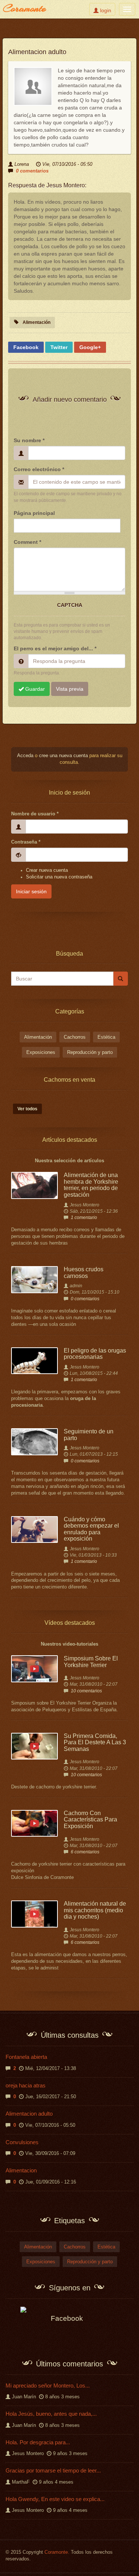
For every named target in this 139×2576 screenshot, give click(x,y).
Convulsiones (22, 2142)
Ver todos (27, 1109)
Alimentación (37, 322)
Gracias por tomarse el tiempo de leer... (53, 2470)
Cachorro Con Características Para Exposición (90, 1820)
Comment (27, 542)
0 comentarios (32, 171)
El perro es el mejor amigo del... (55, 648)
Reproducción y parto (90, 1052)
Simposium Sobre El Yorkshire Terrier (91, 1662)
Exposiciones (41, 1052)
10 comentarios (86, 1691)
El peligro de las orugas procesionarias (95, 1354)
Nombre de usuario (35, 814)
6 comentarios (85, 1852)
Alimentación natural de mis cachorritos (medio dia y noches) (95, 1910)
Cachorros (75, 1037)
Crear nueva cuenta (47, 870)
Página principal (34, 513)
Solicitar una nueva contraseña (59, 877)
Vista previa (70, 689)
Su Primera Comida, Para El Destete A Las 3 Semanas (95, 1742)
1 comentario (84, 1218)
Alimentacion (21, 2170)
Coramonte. (57, 2552)
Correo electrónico (39, 469)
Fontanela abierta (26, 2057)
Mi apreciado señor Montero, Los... (48, 2386)
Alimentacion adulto (29, 2114)
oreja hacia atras (26, 2085)
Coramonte (24, 8)
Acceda (25, 756)
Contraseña (26, 842)
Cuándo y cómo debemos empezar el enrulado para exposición (91, 1529)
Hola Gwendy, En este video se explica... (55, 2499)
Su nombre (29, 440)
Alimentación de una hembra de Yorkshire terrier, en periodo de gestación (91, 1185)
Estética (106, 1037)
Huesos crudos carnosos (84, 1273)
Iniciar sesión (31, 891)
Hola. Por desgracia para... (38, 2442)
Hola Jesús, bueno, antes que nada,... (51, 2414)
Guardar (34, 689)
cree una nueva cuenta (63, 756)
